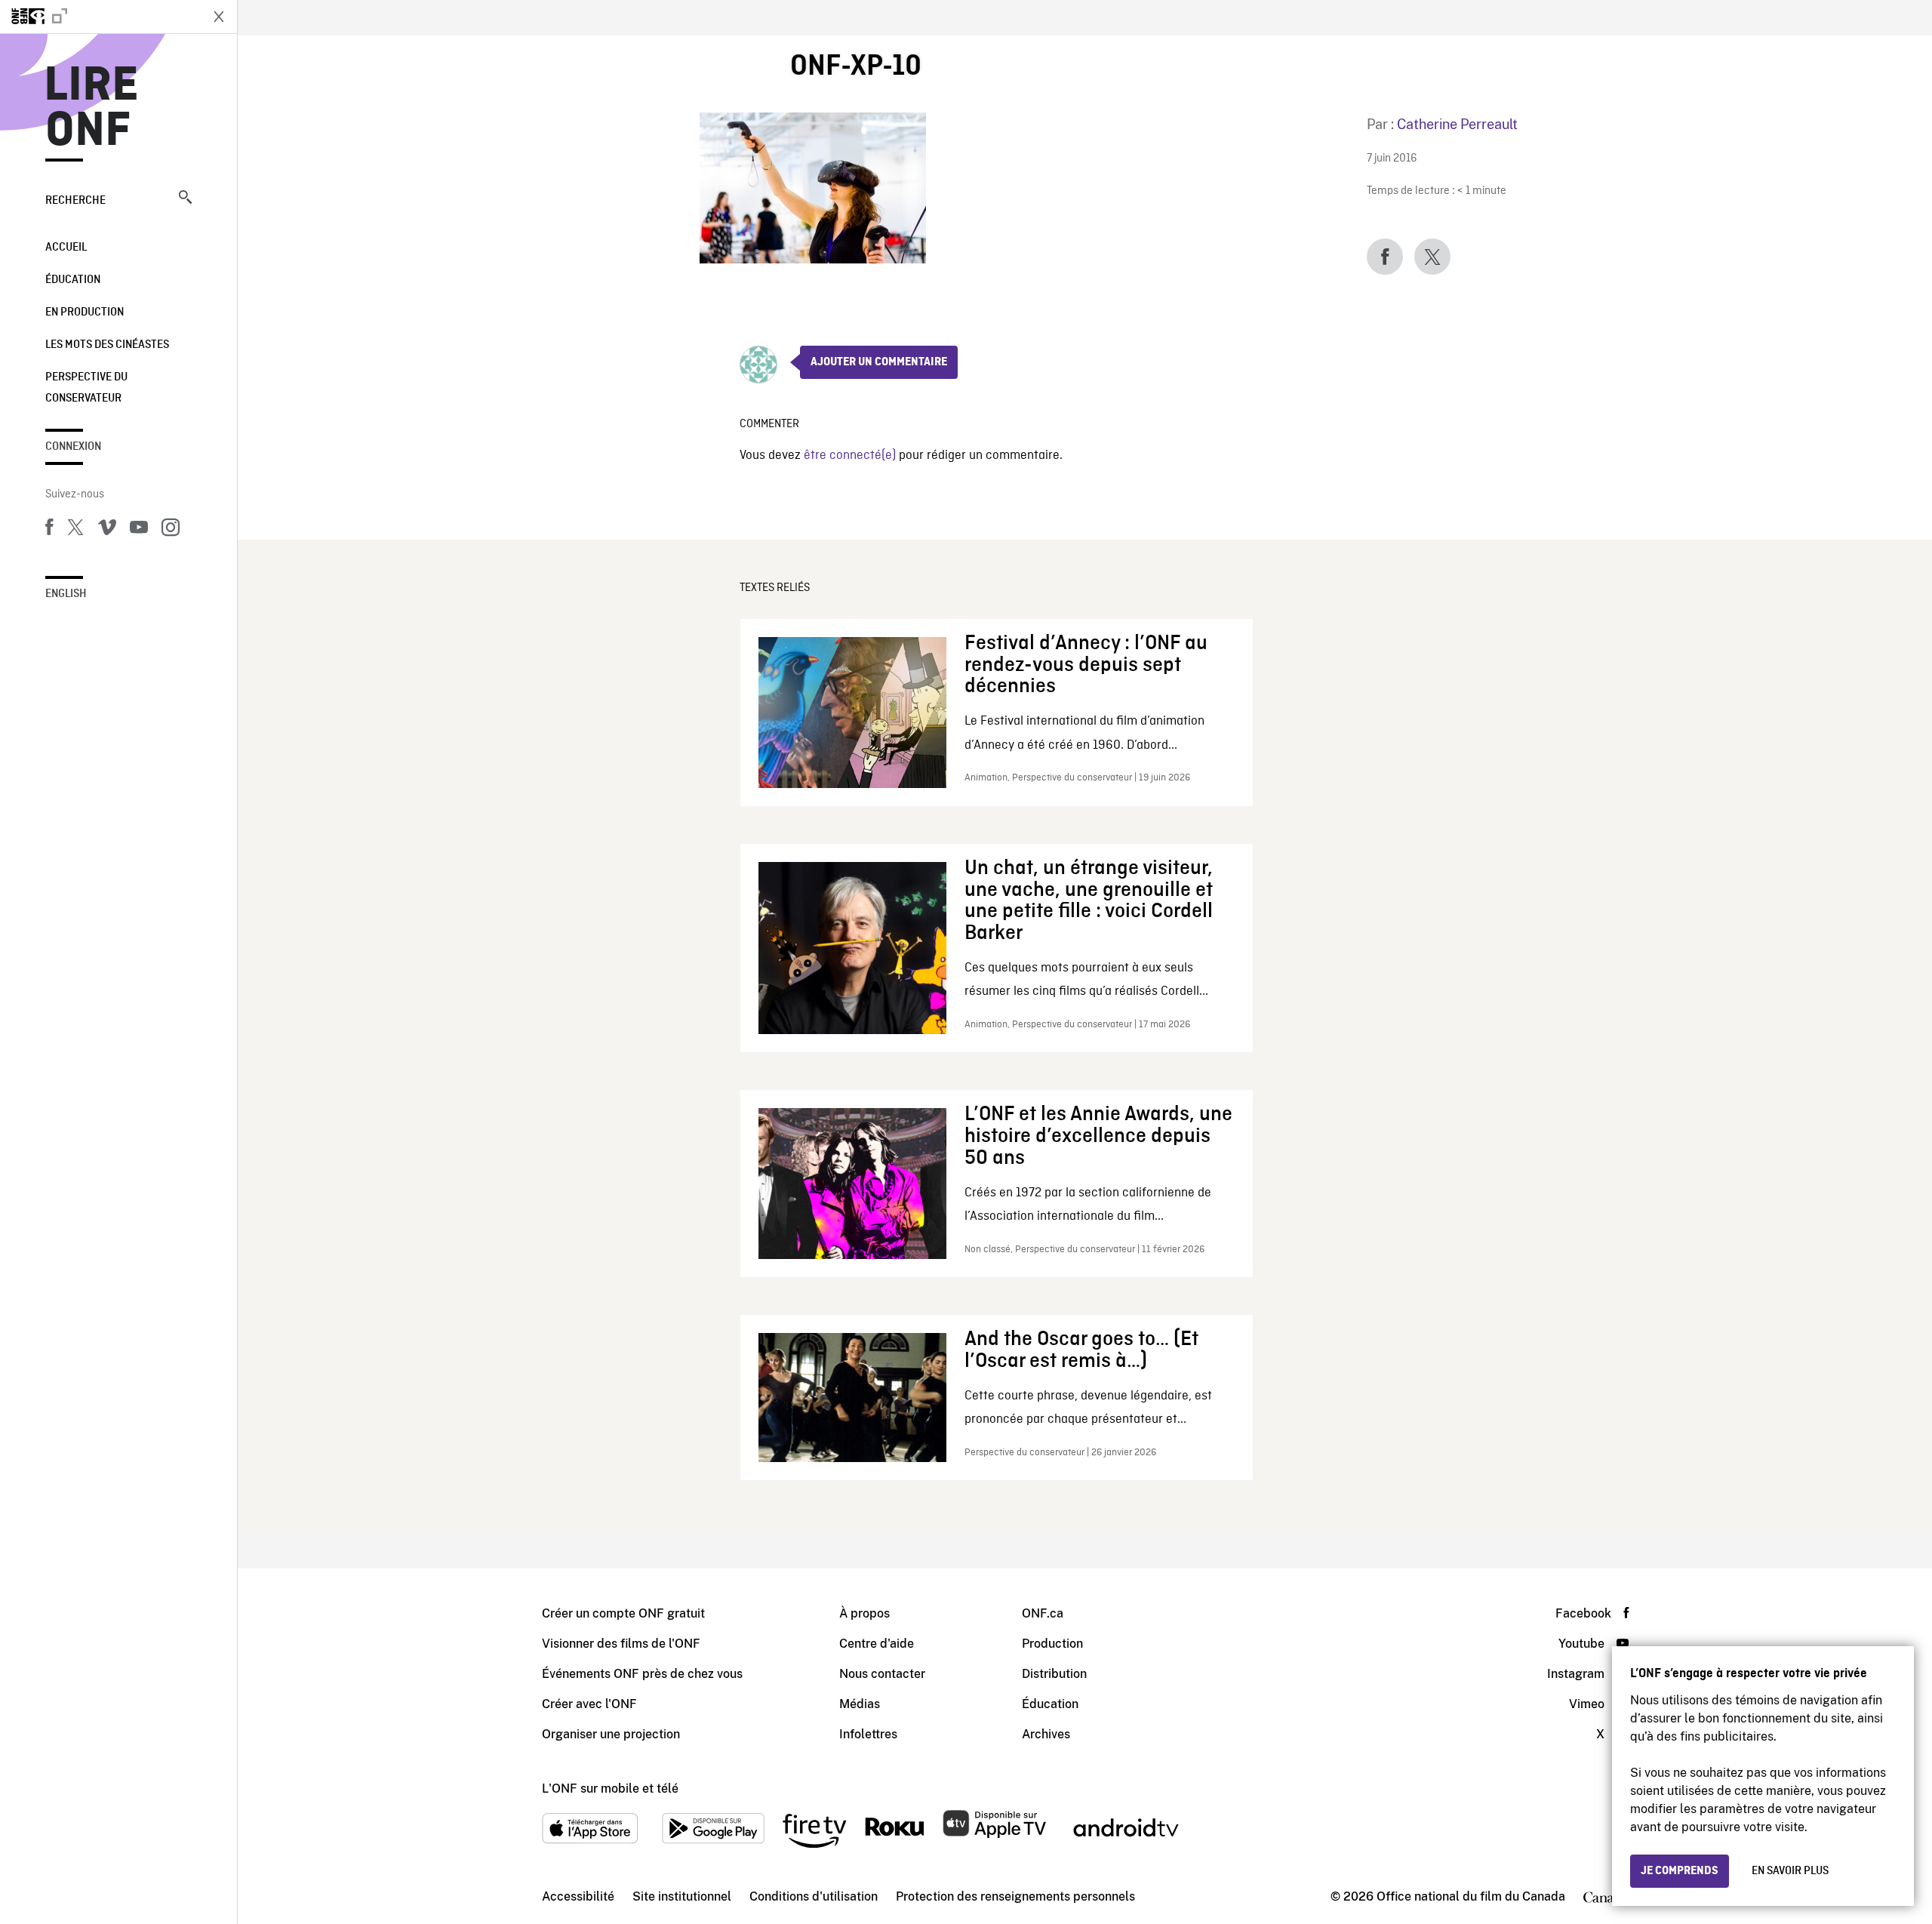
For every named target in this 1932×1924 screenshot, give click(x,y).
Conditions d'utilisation (814, 1896)
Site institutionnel (682, 1896)
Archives (1046, 1734)
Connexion (73, 447)
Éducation (73, 280)
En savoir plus (1790, 1871)
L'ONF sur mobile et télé (610, 1789)
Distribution (1054, 1674)
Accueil (66, 248)
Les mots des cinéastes (107, 345)
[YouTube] (139, 530)
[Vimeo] (107, 530)
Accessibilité (578, 1896)
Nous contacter (882, 1674)
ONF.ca (1043, 1613)
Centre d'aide (877, 1644)
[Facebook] (49, 530)
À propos (864, 1613)
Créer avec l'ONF (589, 1704)
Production (1052, 1644)
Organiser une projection (611, 1734)
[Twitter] (75, 530)
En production (85, 312)
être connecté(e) (850, 456)
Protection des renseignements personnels (1015, 1896)
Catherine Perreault (1457, 124)
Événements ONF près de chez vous (642, 1674)
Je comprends (1680, 1871)
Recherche (75, 201)
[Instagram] (171, 530)
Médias (860, 1704)
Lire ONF (92, 109)
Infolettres (868, 1734)
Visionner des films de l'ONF (621, 1644)
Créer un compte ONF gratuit (623, 1613)
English (66, 594)
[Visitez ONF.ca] (100, 17)
